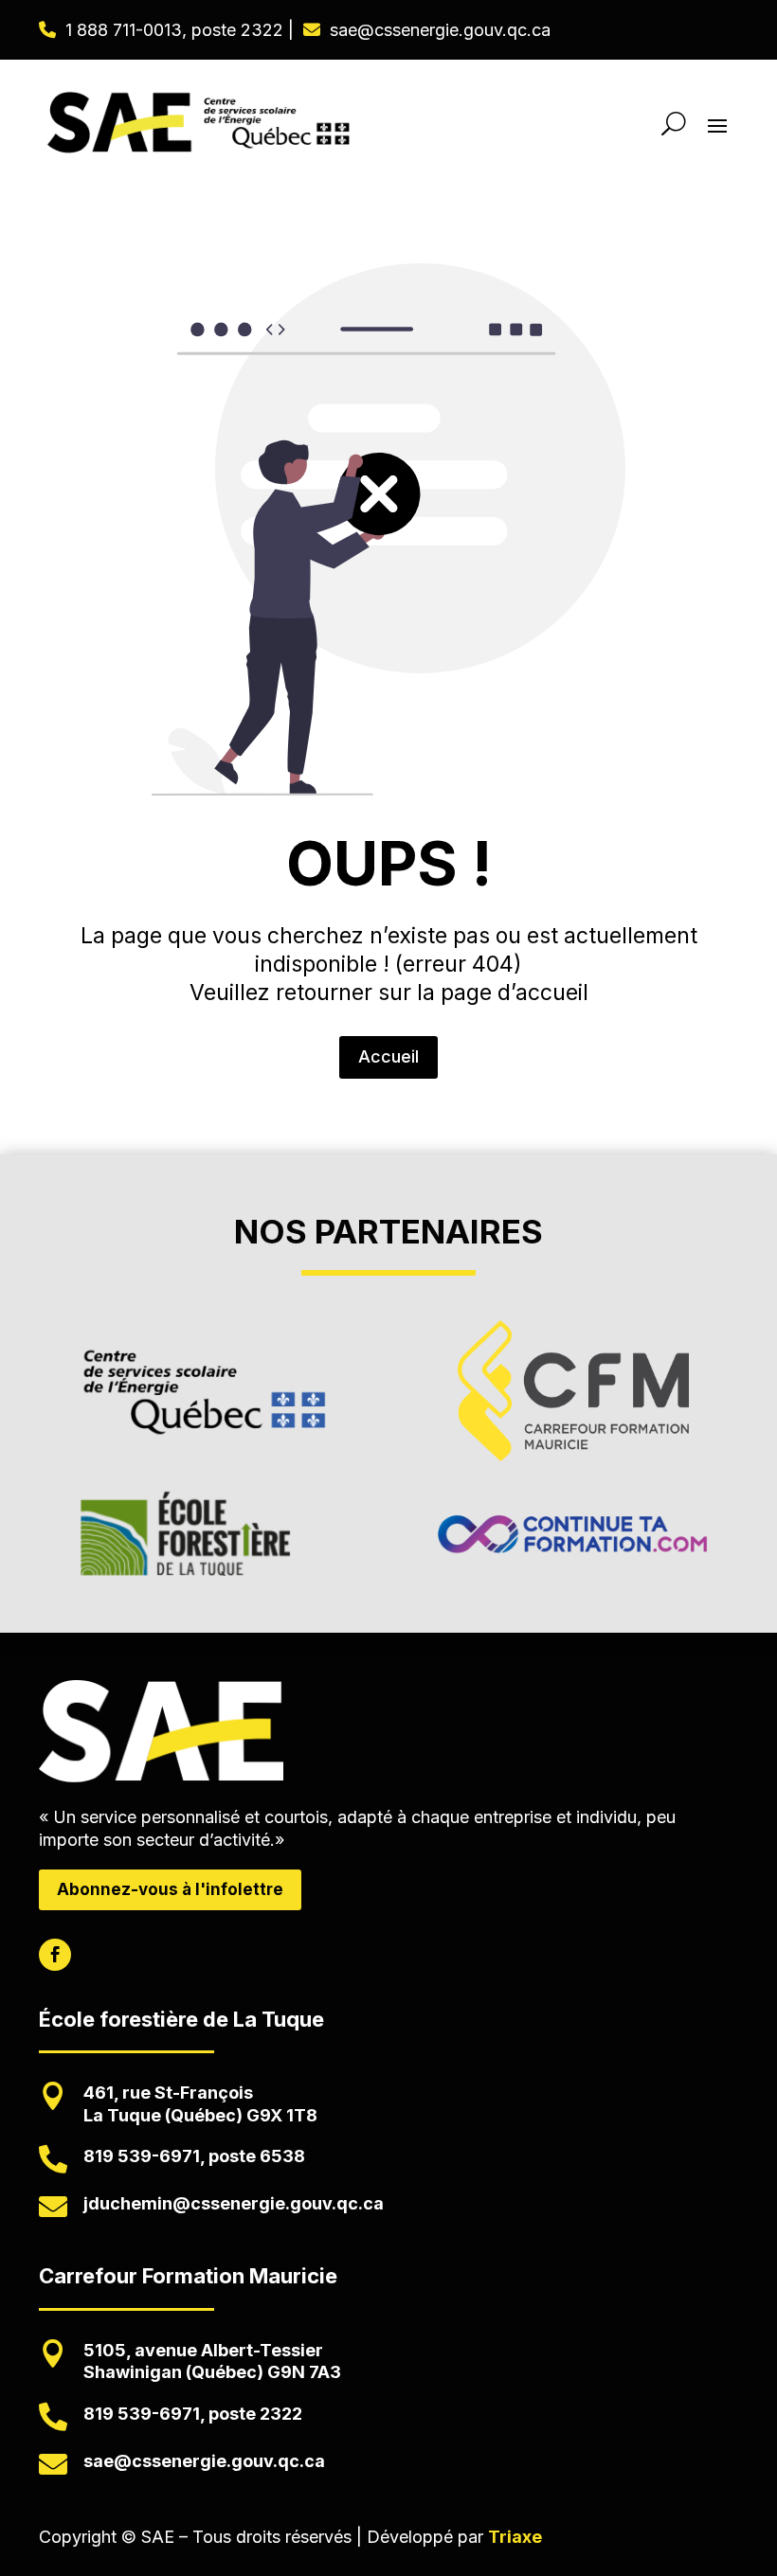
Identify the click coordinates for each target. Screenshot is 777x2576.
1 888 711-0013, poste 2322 (174, 30)
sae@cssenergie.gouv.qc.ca (440, 30)
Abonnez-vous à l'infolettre (170, 1889)
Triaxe (515, 2537)
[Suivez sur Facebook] (55, 1955)
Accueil (388, 1056)
